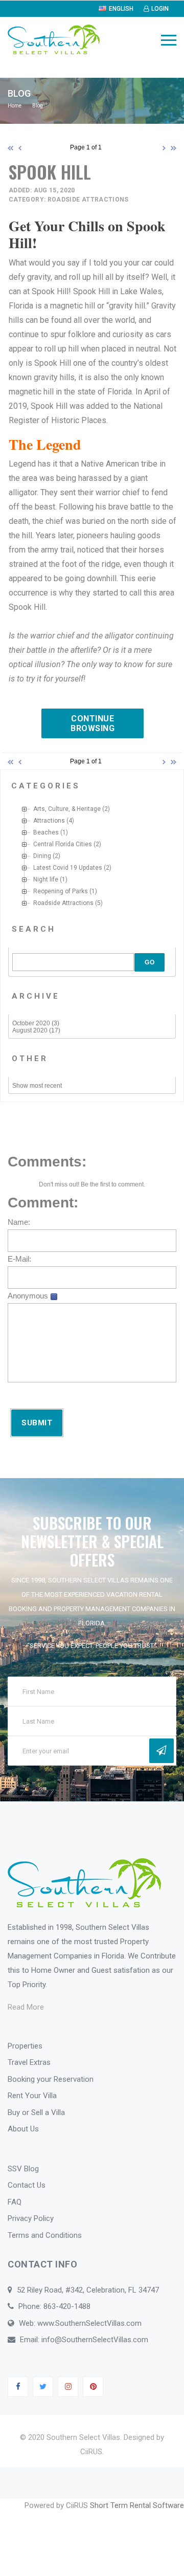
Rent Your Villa (32, 2096)
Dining (42, 856)
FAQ (15, 2202)
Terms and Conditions (45, 2235)
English (121, 9)
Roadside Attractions (63, 903)
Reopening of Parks (61, 891)
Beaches (46, 832)
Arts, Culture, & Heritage (67, 809)
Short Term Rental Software (137, 2505)
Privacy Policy (31, 2218)
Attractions (49, 821)
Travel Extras (29, 2062)
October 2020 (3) (36, 1023)
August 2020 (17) (36, 1030)
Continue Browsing (93, 723)
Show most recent (37, 1086)
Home (15, 106)
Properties (25, 2046)
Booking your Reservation (51, 2079)
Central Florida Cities (63, 844)
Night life (46, 879)
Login (160, 9)
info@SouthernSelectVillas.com (95, 2340)
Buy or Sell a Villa (36, 2112)
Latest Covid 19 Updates (68, 868)
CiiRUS (91, 2452)
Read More (26, 2007)
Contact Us (27, 2185)
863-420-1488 (67, 2306)
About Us (23, 2129)
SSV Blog (23, 2169)
